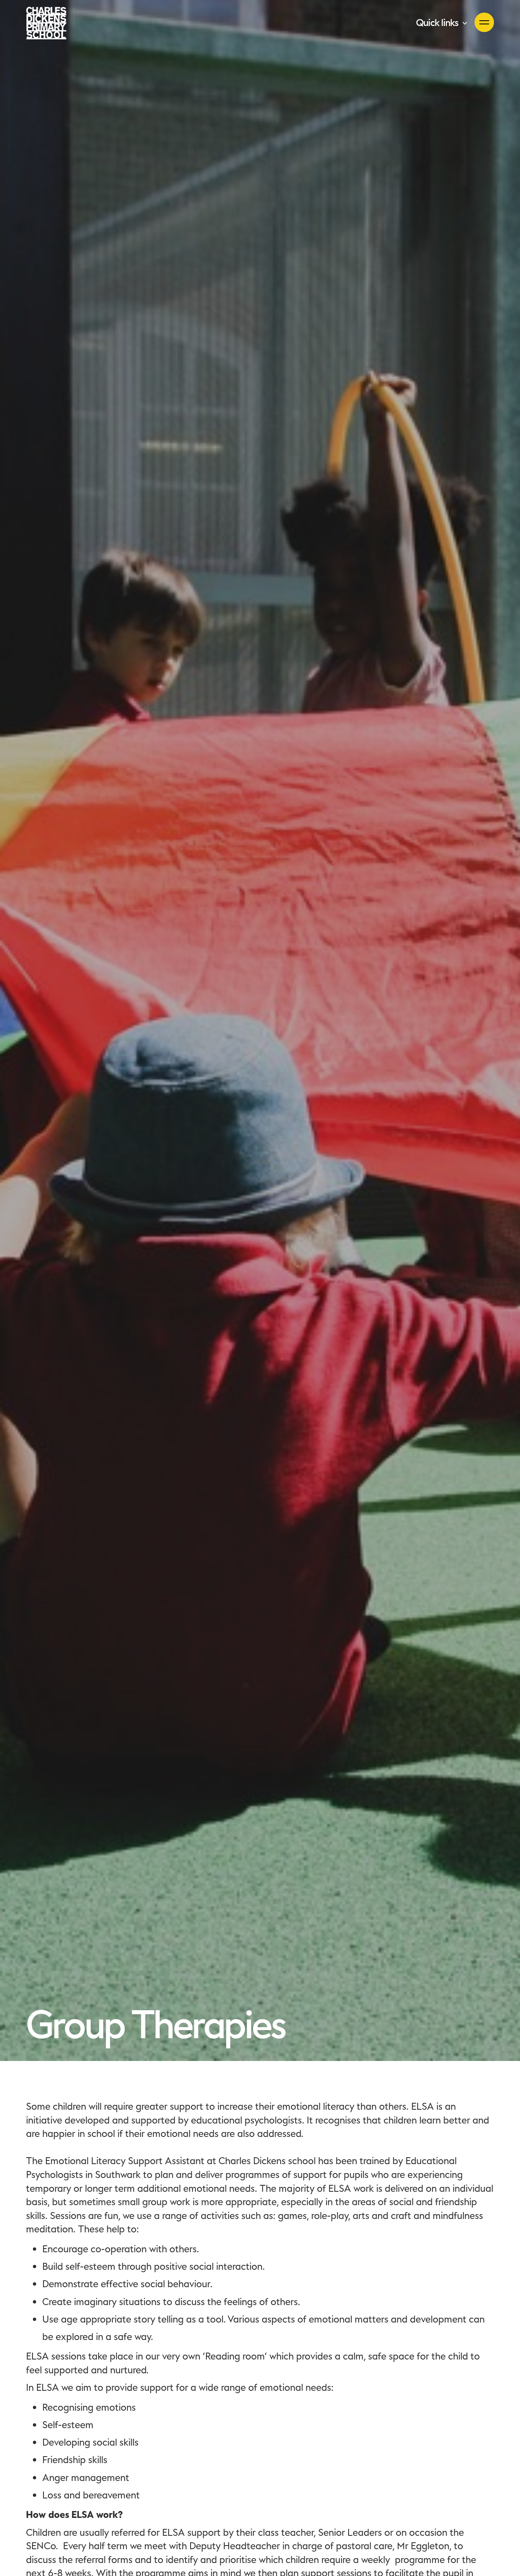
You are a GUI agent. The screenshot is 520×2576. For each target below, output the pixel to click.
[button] (442, 23)
